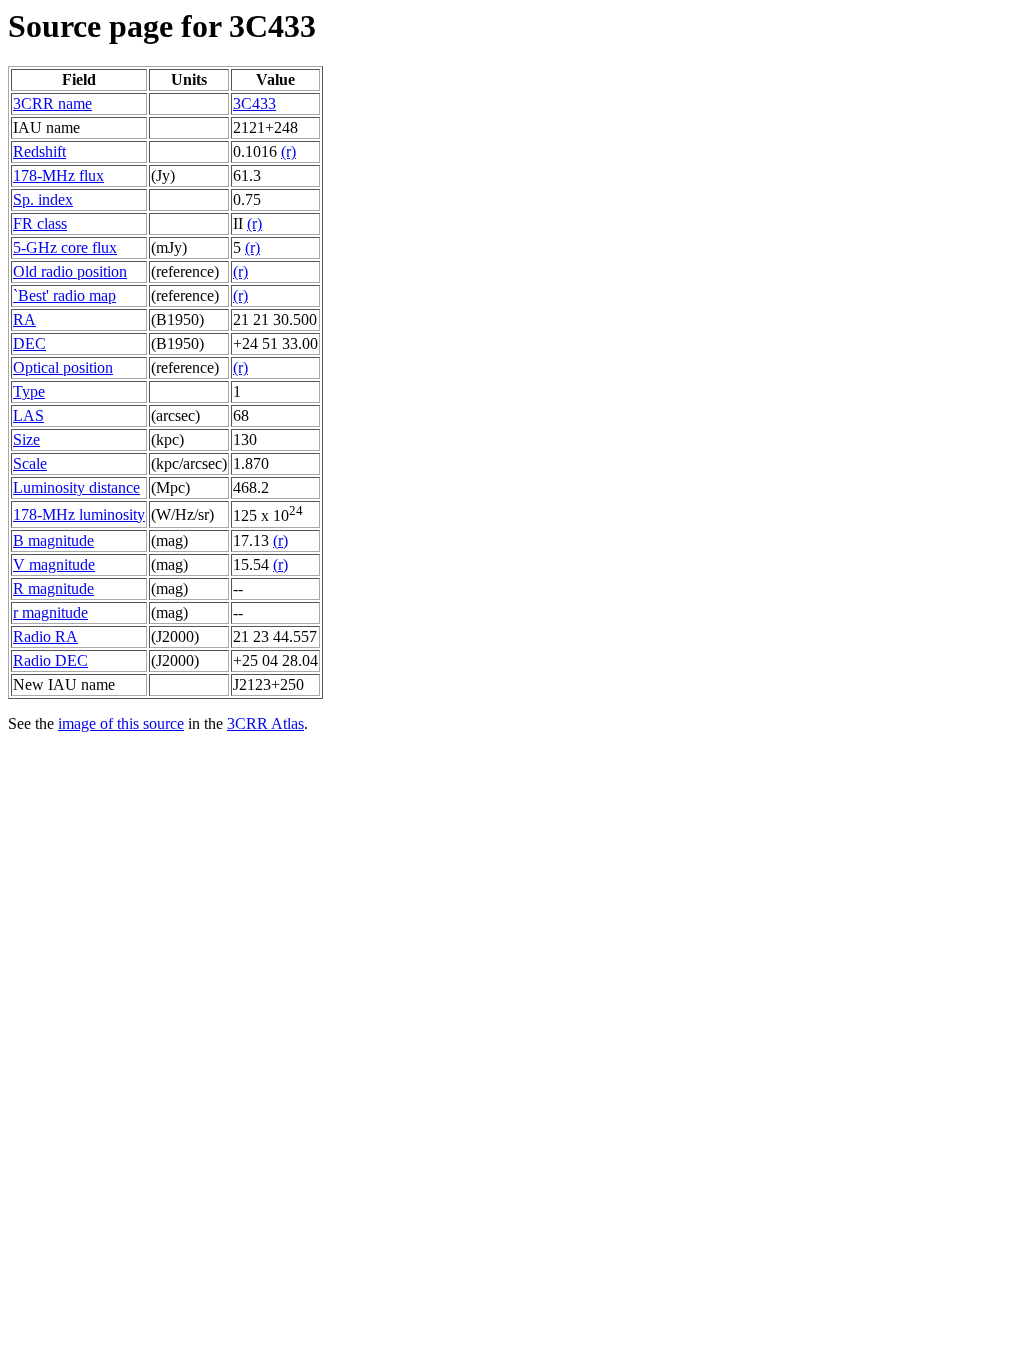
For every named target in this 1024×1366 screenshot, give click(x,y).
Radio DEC (50, 660)
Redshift (39, 151)
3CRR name (52, 103)
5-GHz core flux (65, 247)
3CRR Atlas (265, 723)
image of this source (121, 723)
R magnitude (53, 588)
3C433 (254, 103)
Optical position (63, 367)
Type (29, 391)
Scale (30, 463)
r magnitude (50, 612)
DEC (29, 343)
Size (26, 439)
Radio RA (45, 636)
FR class (40, 223)
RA (24, 319)
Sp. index (43, 199)
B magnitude (53, 540)
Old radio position (70, 271)
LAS (28, 415)
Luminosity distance (76, 487)
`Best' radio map (64, 295)
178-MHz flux (58, 175)
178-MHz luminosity (79, 514)
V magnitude (54, 564)
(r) (288, 151)
